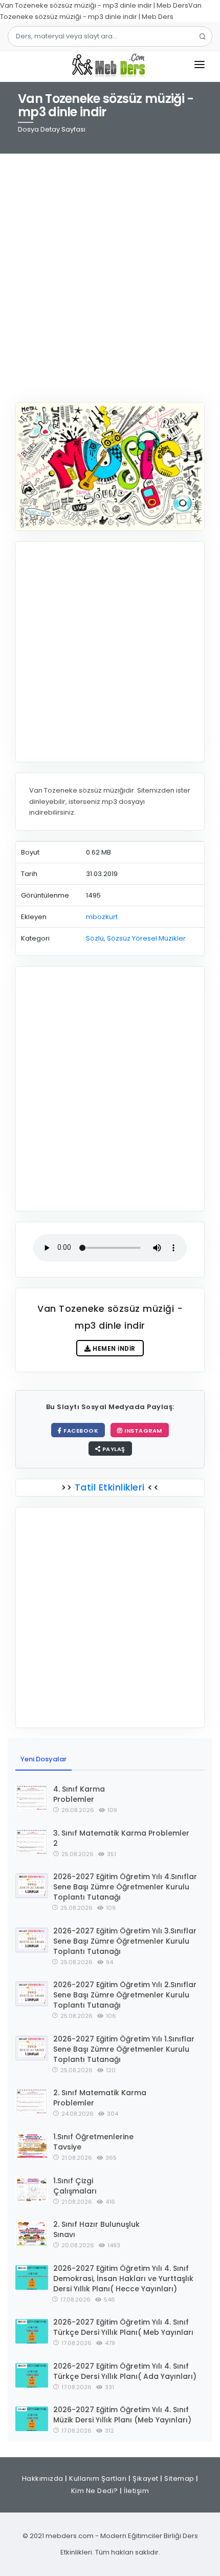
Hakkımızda (43, 2478)
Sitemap (179, 2478)
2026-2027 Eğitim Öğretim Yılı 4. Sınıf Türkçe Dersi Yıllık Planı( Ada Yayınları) (125, 2371)
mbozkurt (102, 917)
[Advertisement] (110, 271)
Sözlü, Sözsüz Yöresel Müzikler (136, 938)
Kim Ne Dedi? (95, 2491)
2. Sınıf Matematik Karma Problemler (100, 2098)
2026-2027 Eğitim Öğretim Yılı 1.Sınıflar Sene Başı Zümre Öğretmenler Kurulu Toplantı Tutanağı (124, 2049)
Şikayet (146, 2478)
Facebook (80, 1431)
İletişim (136, 2491)
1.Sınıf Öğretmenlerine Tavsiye (93, 2142)
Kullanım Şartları (98, 2478)
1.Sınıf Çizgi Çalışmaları (75, 2186)
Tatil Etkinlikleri (109, 1487)
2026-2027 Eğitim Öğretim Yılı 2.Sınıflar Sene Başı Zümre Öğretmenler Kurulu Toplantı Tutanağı (125, 1995)
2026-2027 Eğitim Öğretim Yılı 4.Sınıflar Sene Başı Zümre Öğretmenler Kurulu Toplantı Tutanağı (125, 1887)
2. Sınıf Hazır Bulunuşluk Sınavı (96, 2229)
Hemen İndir (113, 1348)
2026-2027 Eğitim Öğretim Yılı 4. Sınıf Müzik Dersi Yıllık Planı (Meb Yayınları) (122, 2415)
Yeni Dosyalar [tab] (43, 1759)
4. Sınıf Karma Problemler (79, 1794)
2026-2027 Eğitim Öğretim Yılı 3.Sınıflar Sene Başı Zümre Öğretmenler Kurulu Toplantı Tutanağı (125, 1941)
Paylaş (113, 1449)
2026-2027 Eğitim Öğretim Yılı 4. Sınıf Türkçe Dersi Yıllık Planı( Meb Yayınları (123, 2327)
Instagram (142, 1431)
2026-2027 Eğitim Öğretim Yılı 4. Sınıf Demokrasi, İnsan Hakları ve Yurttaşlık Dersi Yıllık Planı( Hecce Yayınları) (123, 2279)
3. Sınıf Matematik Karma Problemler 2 (121, 1838)
